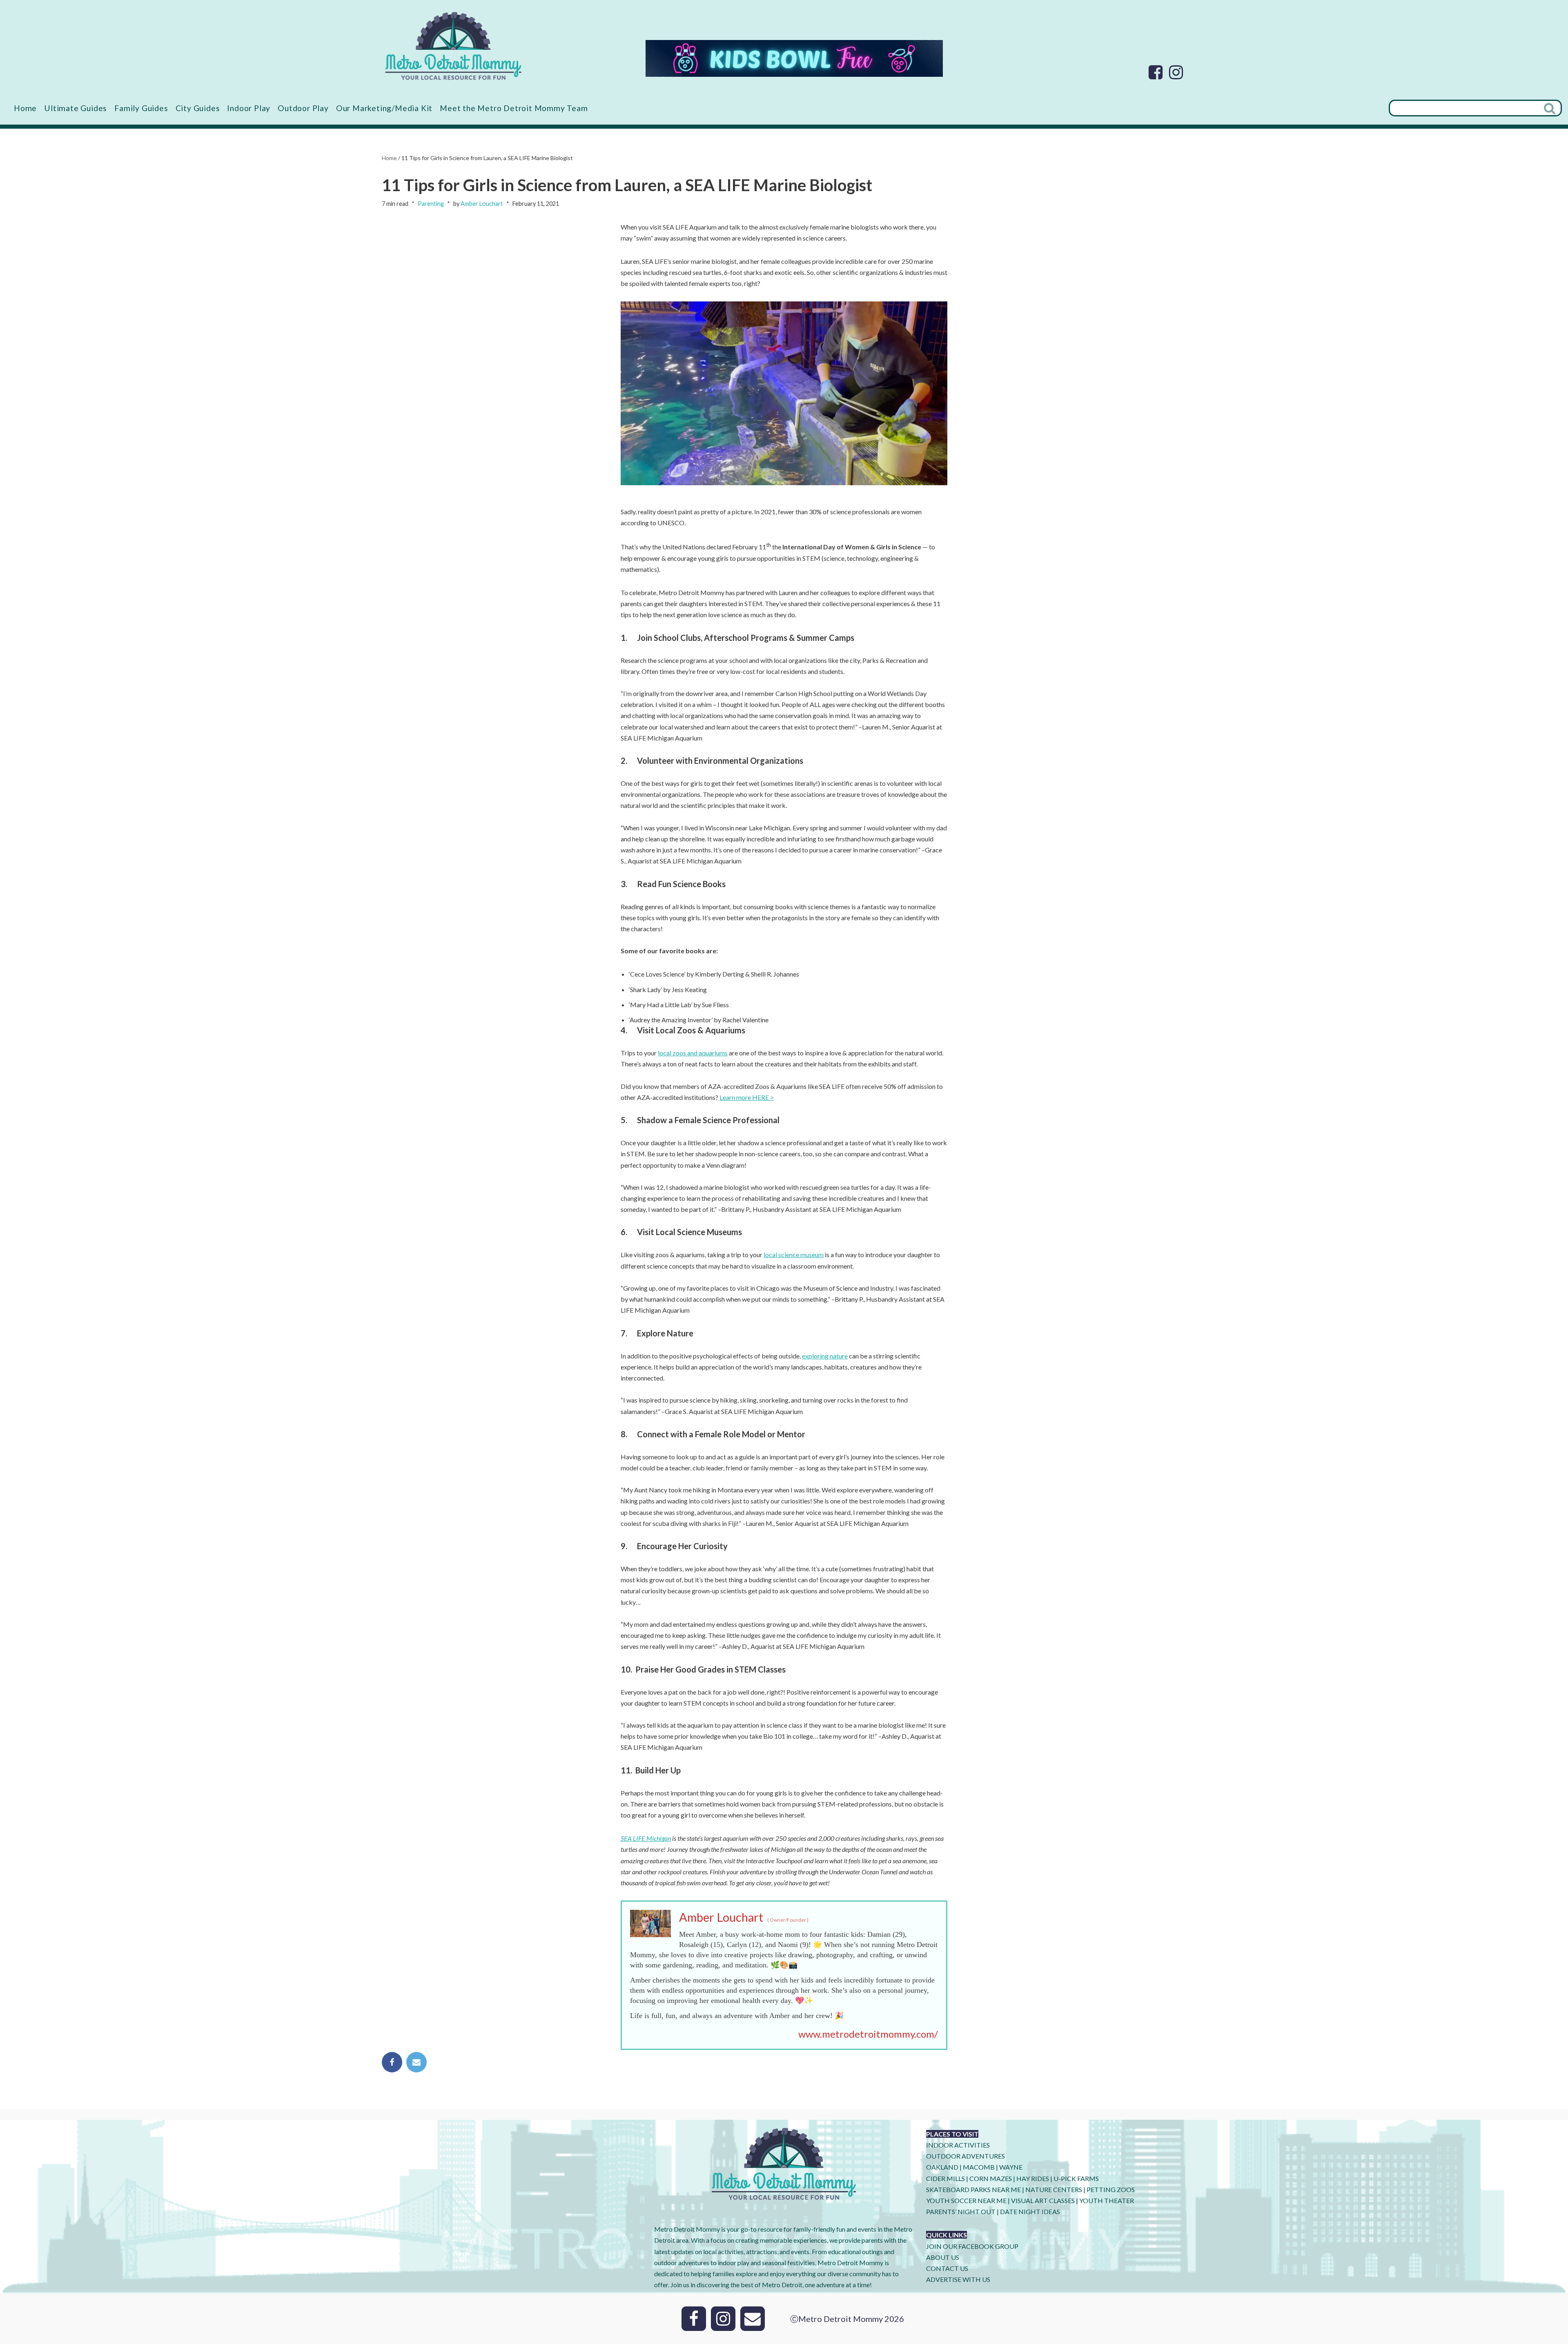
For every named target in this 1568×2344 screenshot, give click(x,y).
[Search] (1550, 108)
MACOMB (979, 2167)
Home (25, 108)
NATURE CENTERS (1054, 2189)
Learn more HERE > (747, 1097)
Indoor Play (249, 108)
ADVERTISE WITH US (958, 2279)
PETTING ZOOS (1111, 2189)
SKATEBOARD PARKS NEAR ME (974, 2189)
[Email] (416, 2062)
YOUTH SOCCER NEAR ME (966, 2200)
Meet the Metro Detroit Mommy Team (514, 108)
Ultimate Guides (76, 108)
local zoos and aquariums (693, 1053)
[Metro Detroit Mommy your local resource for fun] (453, 46)
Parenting (431, 204)
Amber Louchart (482, 204)
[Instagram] (1176, 72)
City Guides (198, 108)
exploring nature (825, 1356)
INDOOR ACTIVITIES (958, 2145)
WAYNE (1011, 2167)
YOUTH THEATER (1107, 2200)
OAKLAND (942, 2167)
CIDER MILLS (945, 2178)
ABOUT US (943, 2257)
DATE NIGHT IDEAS (1030, 2211)
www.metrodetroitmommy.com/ (868, 2034)
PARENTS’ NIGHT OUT (961, 2211)
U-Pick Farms (1076, 2178)
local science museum (794, 1255)
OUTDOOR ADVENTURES (966, 2156)
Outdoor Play (303, 108)
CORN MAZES (991, 2178)
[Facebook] (1156, 72)
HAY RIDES (1033, 2178)
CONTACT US (947, 2268)
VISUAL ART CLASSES (1043, 2200)
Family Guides (141, 108)
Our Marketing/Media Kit (384, 108)
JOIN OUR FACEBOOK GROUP (972, 2246)
